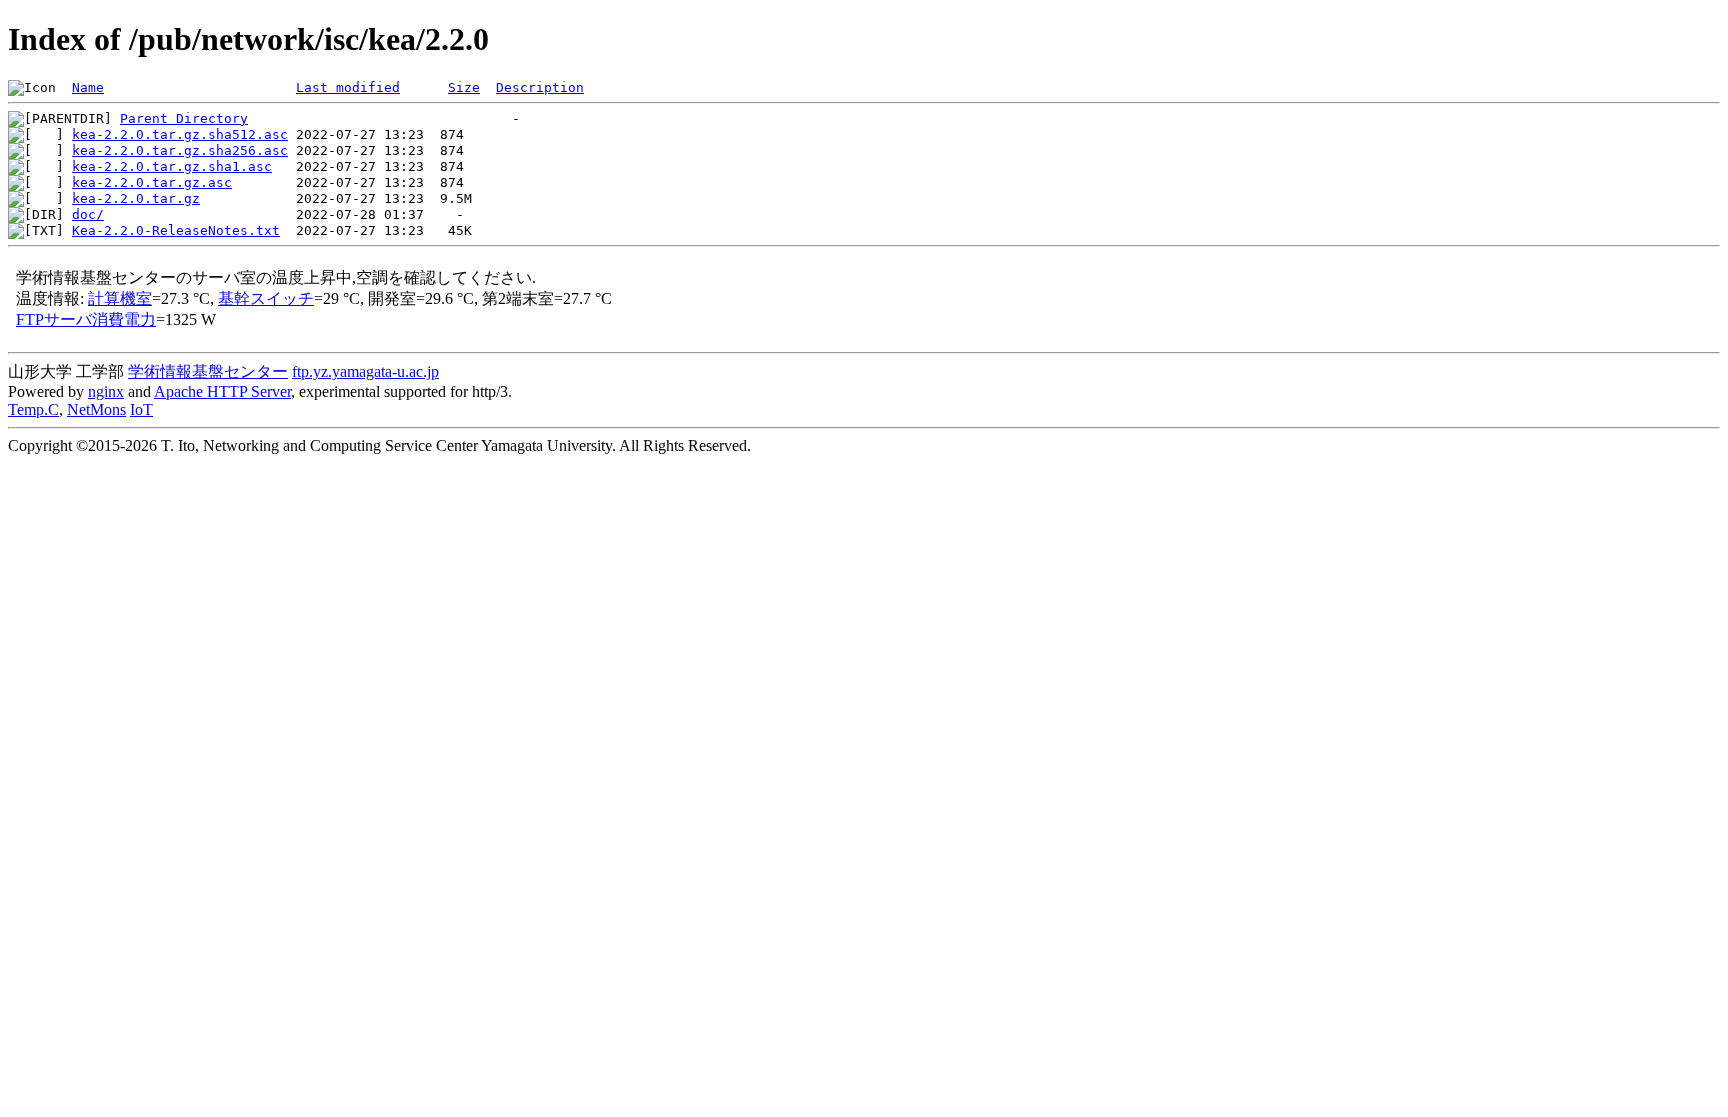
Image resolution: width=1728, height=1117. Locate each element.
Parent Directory (184, 118)
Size (464, 87)
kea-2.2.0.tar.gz (136, 198)
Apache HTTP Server (222, 391)
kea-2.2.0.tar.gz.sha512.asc (180, 134)
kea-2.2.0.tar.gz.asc (152, 182)
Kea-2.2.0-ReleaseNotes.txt (176, 230)
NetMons (96, 409)
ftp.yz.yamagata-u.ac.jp (365, 371)
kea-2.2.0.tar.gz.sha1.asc (172, 166)
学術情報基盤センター (208, 371)
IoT (141, 409)
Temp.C (33, 409)
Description (540, 87)
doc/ (88, 214)
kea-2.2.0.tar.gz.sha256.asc (180, 150)
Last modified (348, 87)
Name (88, 87)
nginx (106, 391)
